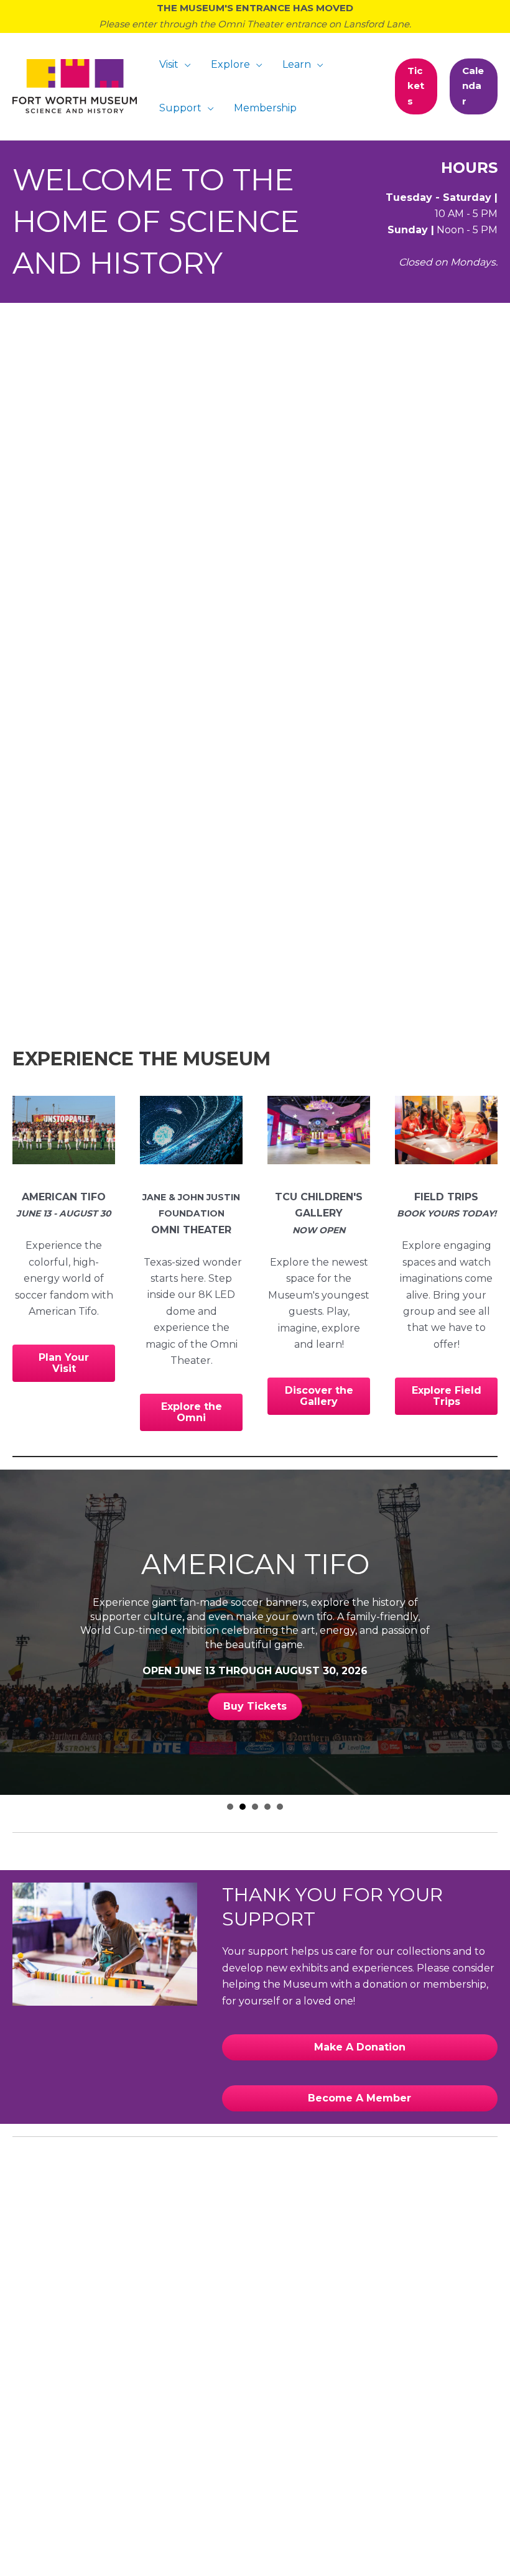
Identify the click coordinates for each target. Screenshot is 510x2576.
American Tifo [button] (243, 1807)
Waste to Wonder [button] (267, 1807)
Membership (265, 108)
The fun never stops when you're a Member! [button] (280, 1807)
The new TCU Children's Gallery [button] (255, 1807)
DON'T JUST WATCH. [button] (230, 1807)
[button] (416, 86)
